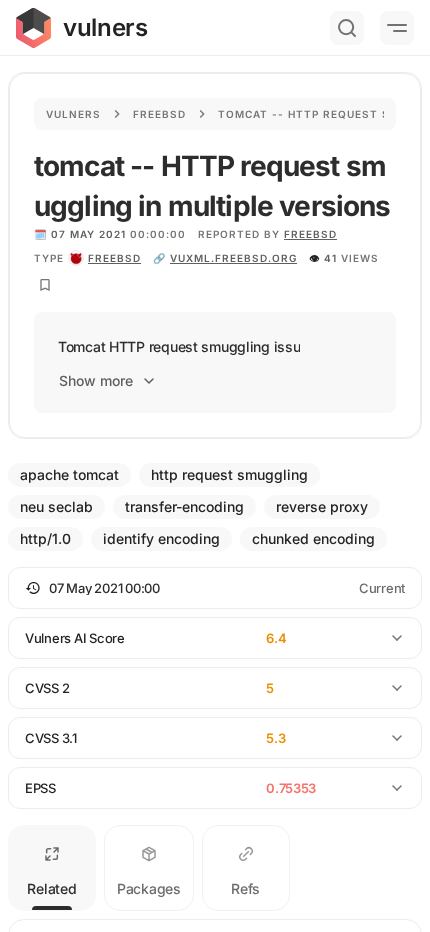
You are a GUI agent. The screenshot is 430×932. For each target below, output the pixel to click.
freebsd (114, 258)
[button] (215, 588)
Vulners (73, 114)
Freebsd (159, 114)
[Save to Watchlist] (45, 285)
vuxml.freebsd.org (233, 258)
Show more (96, 380)
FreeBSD (310, 234)
